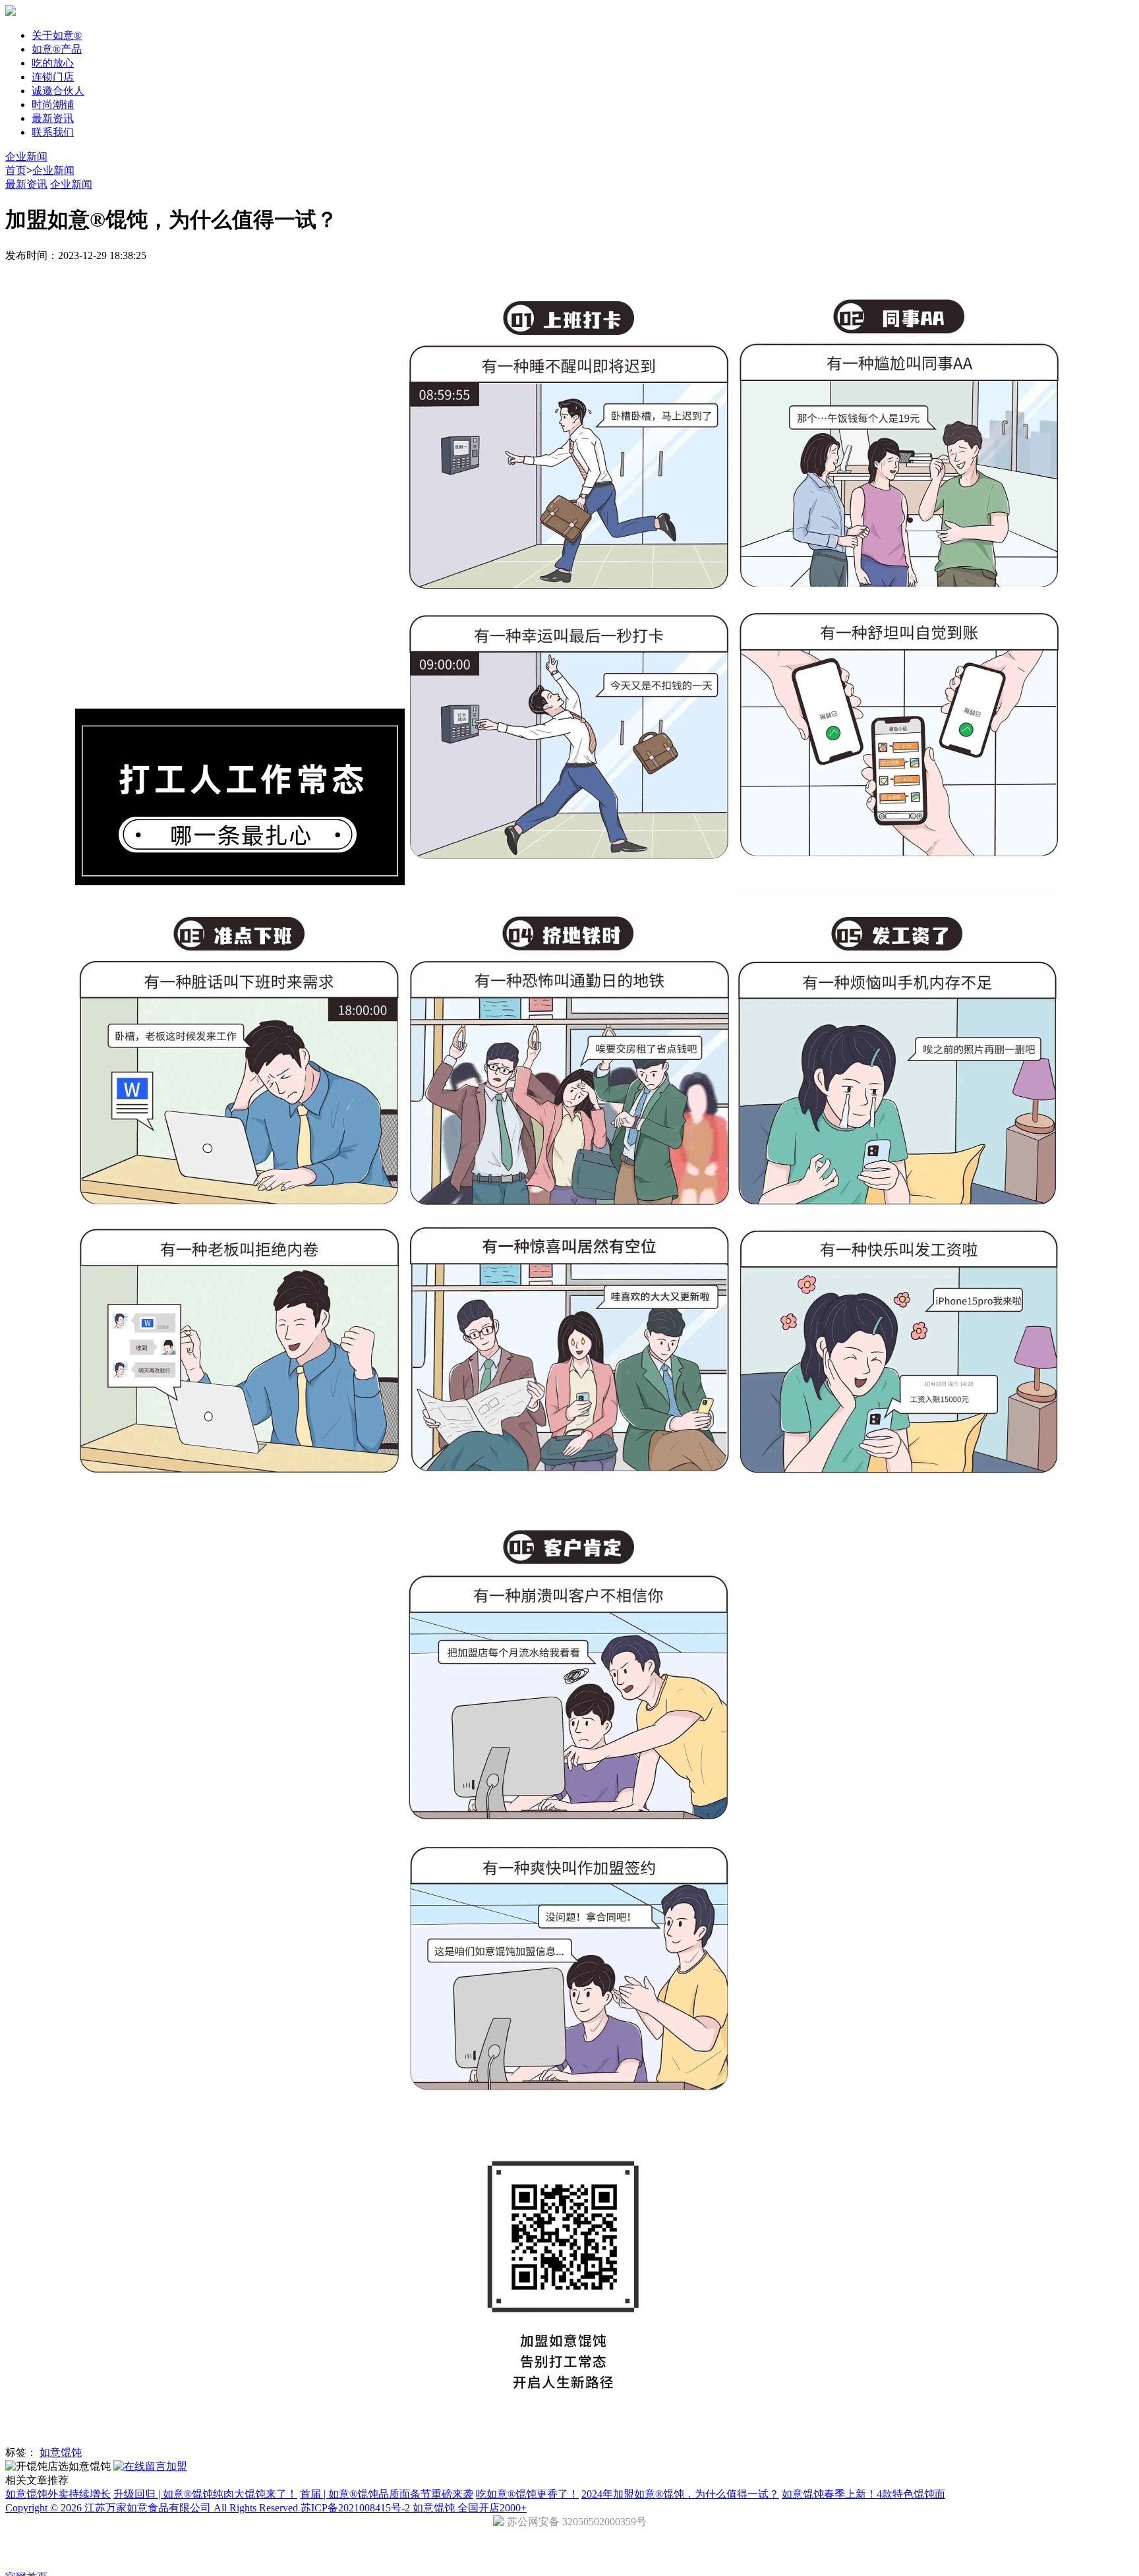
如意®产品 (57, 49)
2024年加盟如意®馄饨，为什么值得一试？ (680, 2494)
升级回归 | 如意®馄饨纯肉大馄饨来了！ (205, 2494)
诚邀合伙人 (58, 91)
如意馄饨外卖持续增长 (58, 2494)
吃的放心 (53, 63)
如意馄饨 (61, 2452)
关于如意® (57, 35)
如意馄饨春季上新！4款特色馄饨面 (863, 2494)
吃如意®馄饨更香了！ (527, 2494)
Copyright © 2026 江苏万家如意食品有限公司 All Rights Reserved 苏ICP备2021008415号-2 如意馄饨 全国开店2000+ (266, 2508)
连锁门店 (53, 77)
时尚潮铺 (53, 104)
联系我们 (53, 132)
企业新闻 (26, 157)
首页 (16, 170)
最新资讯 (53, 118)
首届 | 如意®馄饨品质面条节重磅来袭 (387, 2494)
